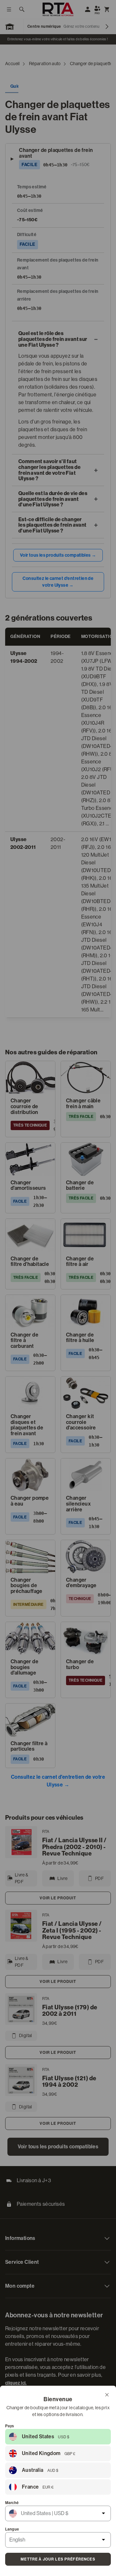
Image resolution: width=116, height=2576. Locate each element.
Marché (12, 2503)
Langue (12, 2529)
